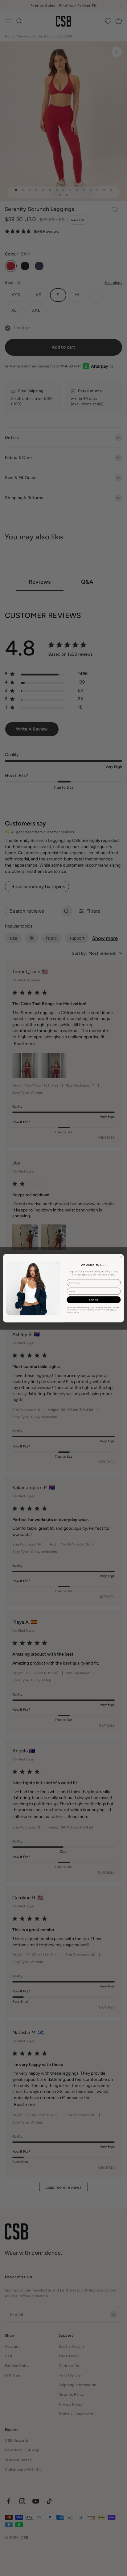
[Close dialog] (121, 1257)
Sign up (94, 1300)
